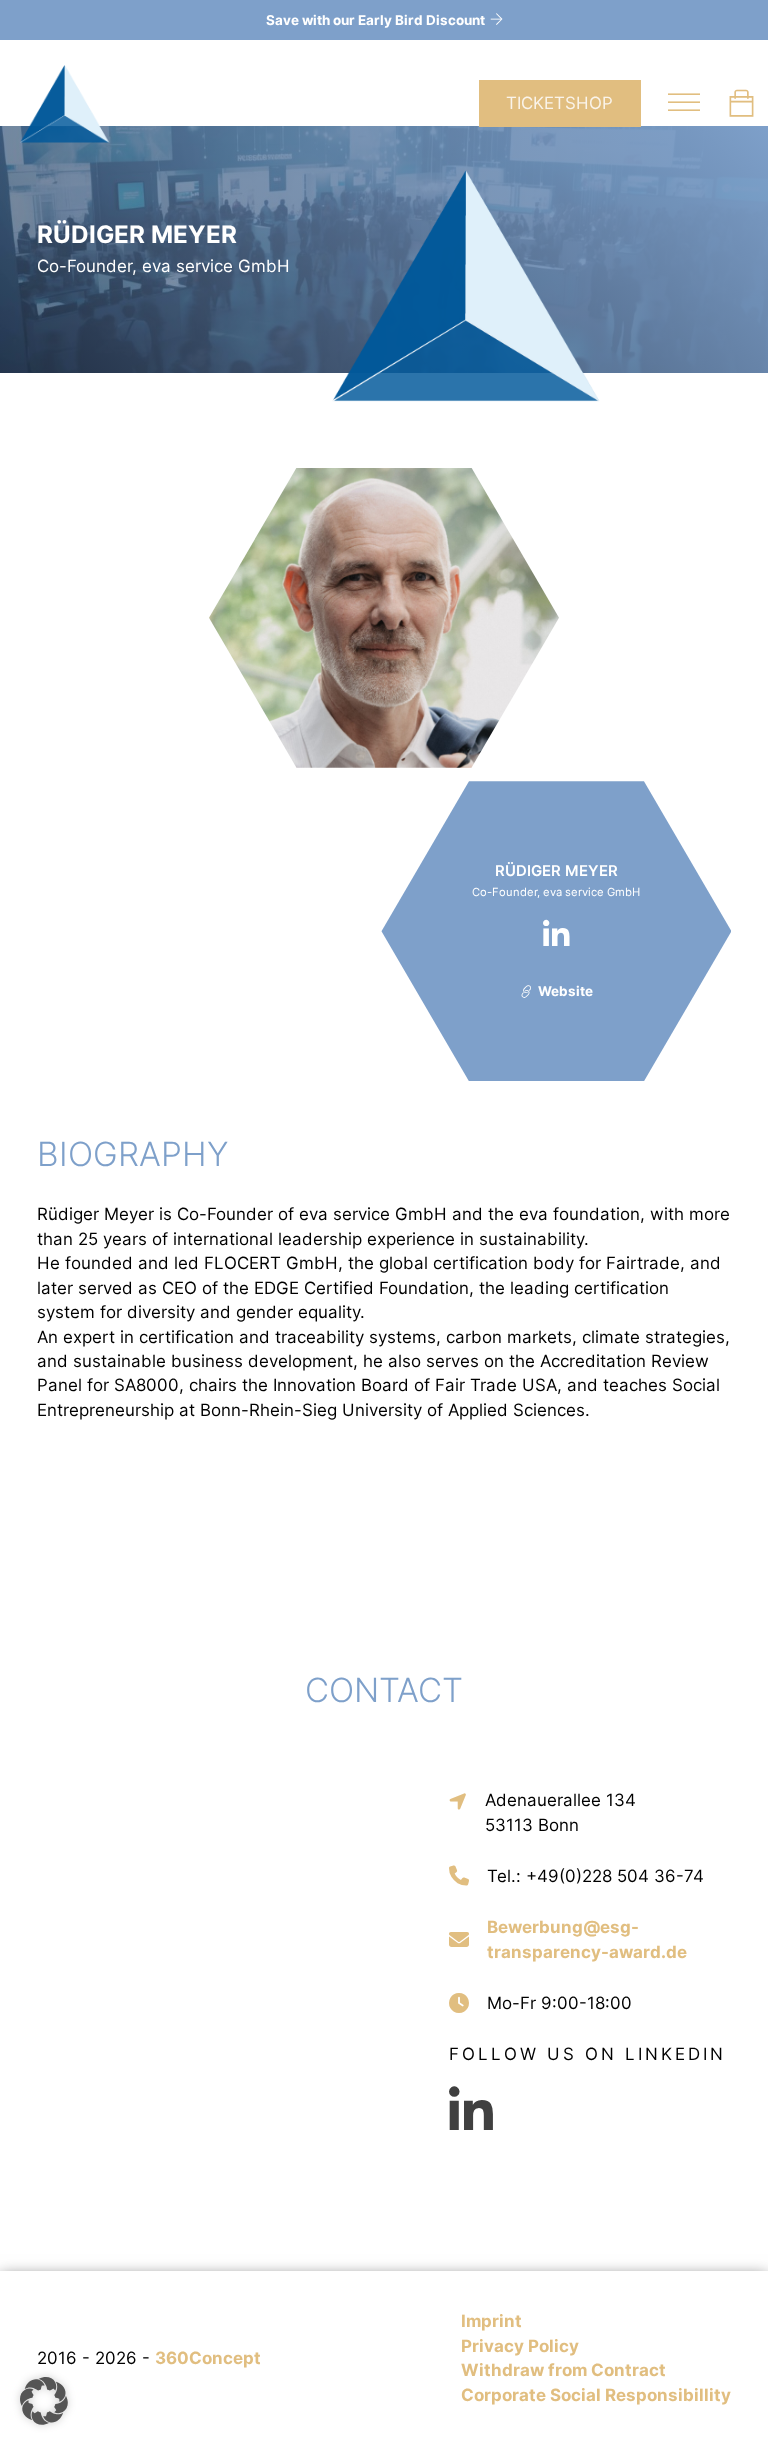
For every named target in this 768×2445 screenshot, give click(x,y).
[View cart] (741, 103)
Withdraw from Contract (563, 2370)
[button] (44, 2401)
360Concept (208, 2358)
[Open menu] (684, 103)
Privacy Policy (520, 2346)
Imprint (491, 2321)
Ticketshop (559, 103)
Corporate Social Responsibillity (596, 2395)
